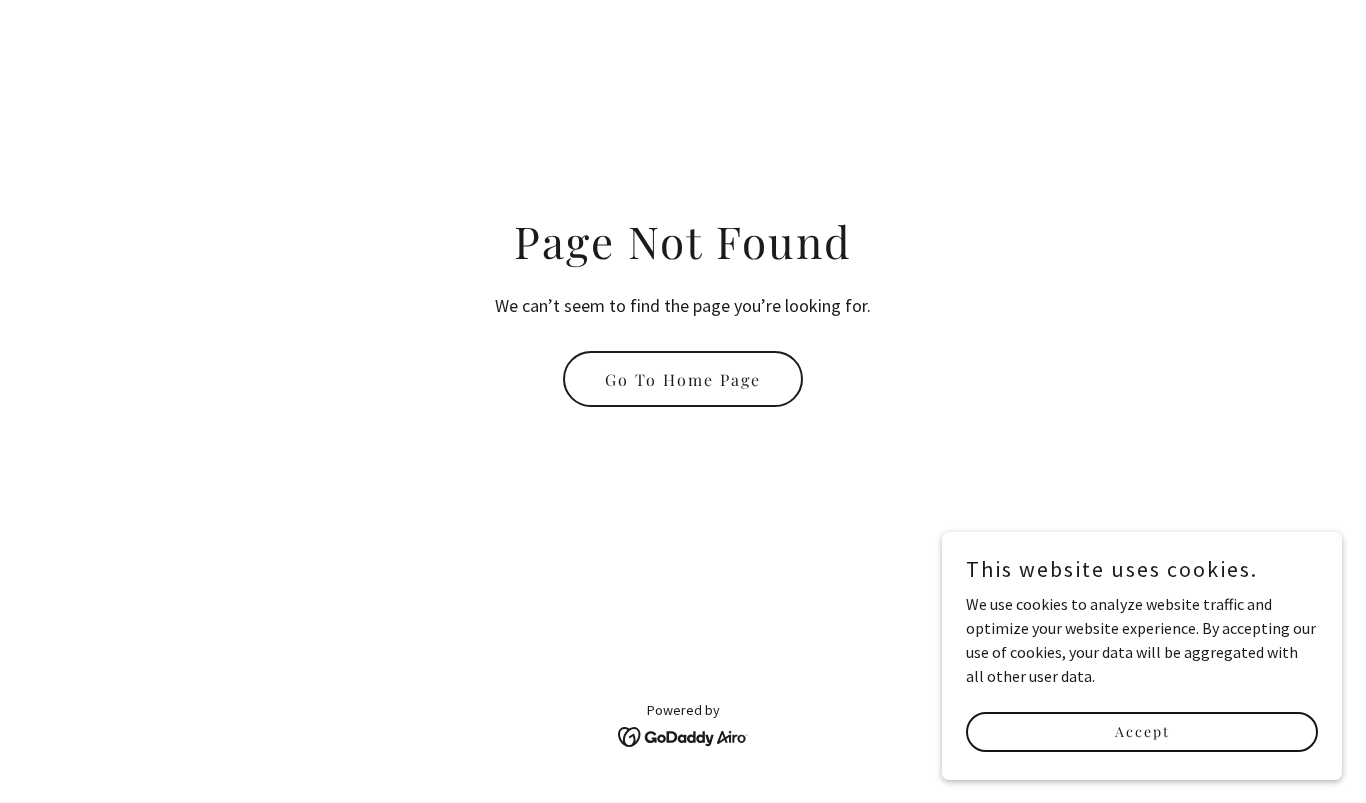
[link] (683, 735)
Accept (1142, 731)
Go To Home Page (683, 379)
